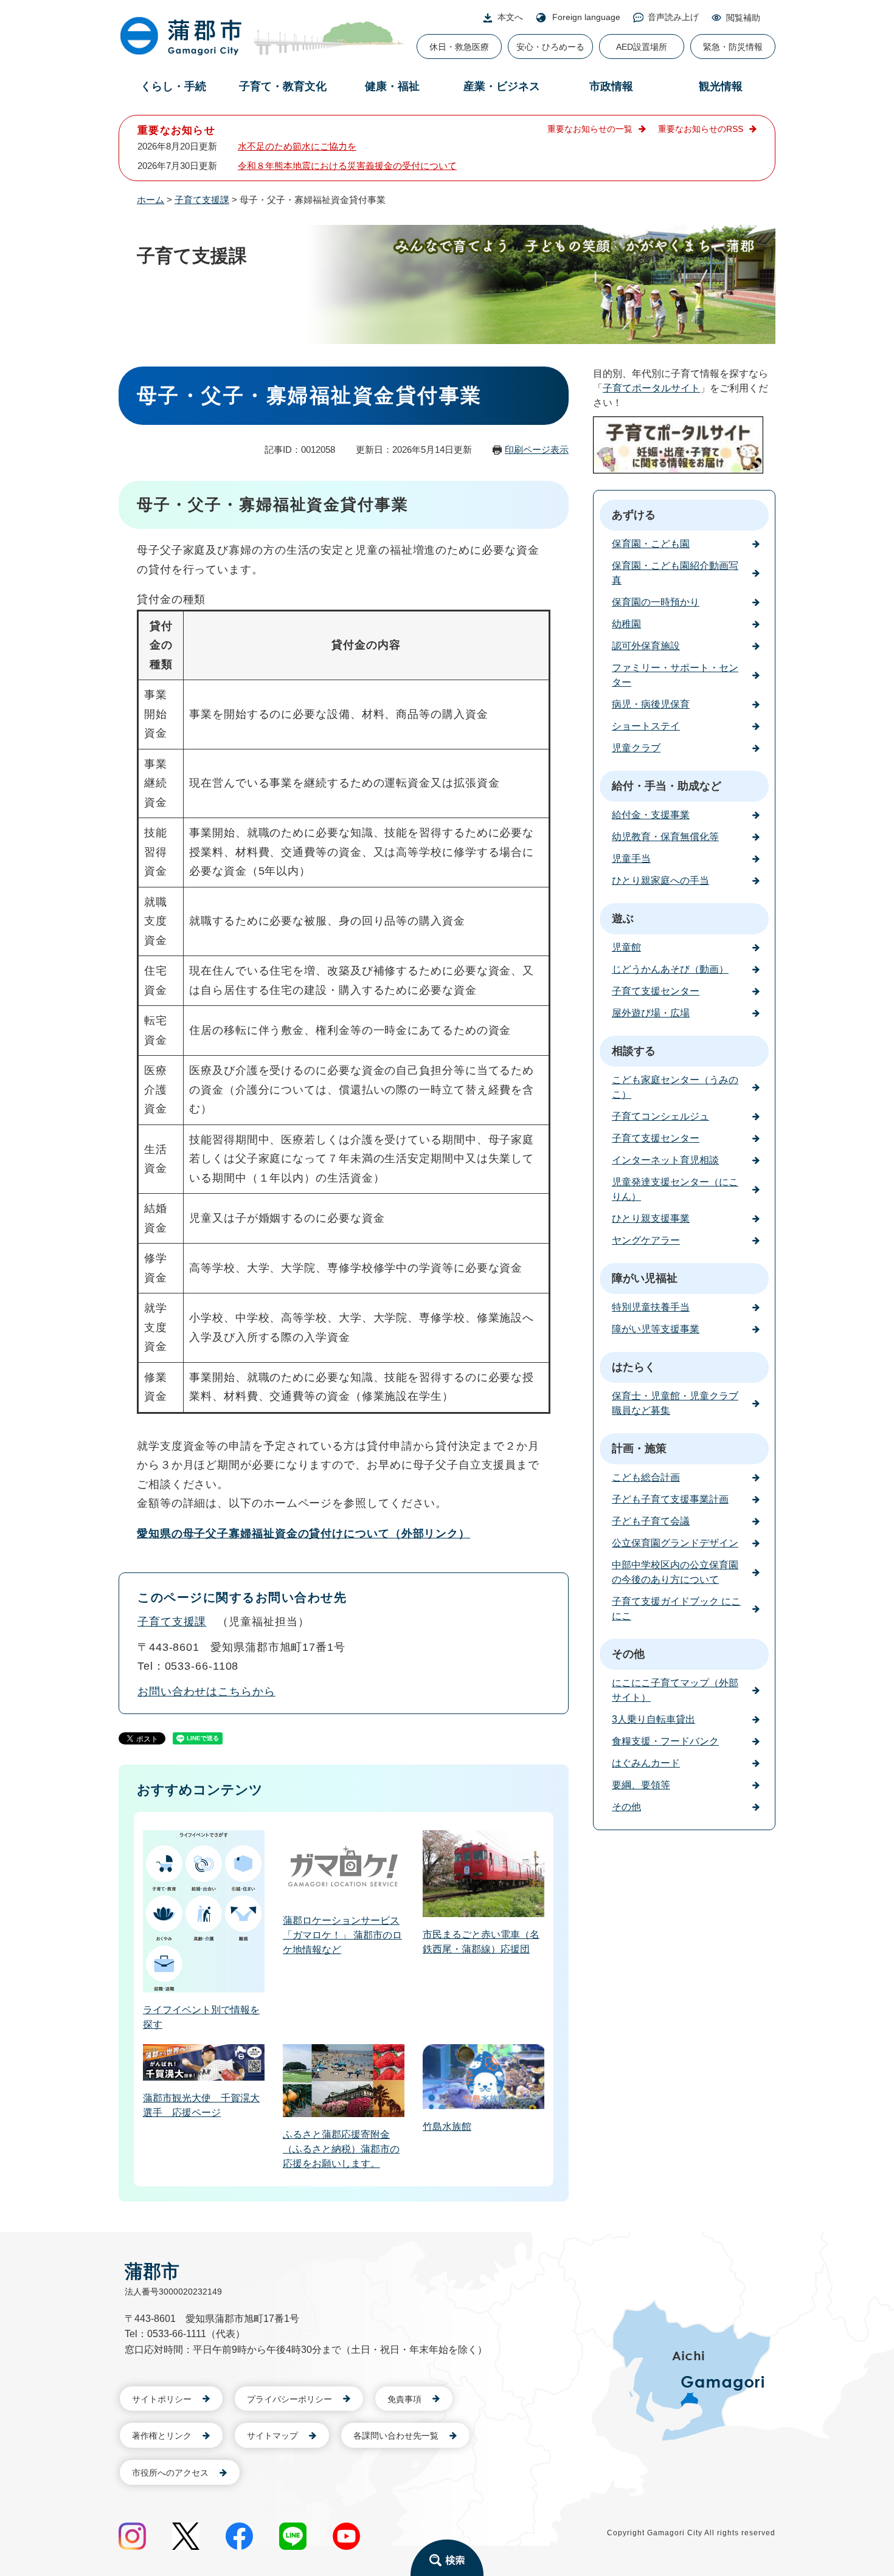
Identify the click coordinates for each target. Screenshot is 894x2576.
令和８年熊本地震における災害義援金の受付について (347, 166)
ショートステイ (646, 726)
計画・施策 (639, 1448)
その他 (628, 1654)
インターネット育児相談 (665, 1160)
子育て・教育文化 (283, 86)
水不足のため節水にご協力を (297, 146)
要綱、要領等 (641, 1785)
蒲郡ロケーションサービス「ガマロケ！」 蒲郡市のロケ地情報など (342, 1935)
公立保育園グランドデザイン (675, 1543)
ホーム (151, 200)
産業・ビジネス (502, 86)
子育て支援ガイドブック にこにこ (676, 1609)
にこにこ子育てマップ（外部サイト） (675, 1690)
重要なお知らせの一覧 (590, 129)
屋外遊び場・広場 (651, 1013)
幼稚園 (626, 624)
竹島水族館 (447, 2127)
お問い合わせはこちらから (206, 1692)
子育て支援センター (656, 991)
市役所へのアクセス (170, 2473)
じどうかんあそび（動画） (670, 969)
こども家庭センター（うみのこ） (675, 1087)
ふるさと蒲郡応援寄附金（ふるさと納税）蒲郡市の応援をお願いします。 (341, 2149)
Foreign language (586, 17)
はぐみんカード (646, 1763)
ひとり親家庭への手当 (660, 880)
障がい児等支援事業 (656, 1329)
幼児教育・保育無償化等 (665, 837)
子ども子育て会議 (651, 1521)
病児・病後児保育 (651, 704)
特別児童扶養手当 (651, 1307)
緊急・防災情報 (733, 47)
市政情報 (611, 86)
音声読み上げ (673, 17)
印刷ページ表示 (537, 449)
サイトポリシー (162, 2399)
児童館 (626, 947)
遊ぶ (623, 918)
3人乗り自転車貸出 (653, 1719)
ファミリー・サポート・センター (675, 675)
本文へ (510, 17)
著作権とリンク (162, 2436)
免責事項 (404, 2399)
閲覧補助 (743, 18)
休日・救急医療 (459, 47)
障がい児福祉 (645, 1278)
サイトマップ (272, 2436)
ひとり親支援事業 (651, 1218)
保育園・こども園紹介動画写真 (675, 573)
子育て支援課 (202, 200)
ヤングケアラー (646, 1240)
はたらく (634, 1367)
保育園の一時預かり (656, 602)
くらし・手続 (173, 86)
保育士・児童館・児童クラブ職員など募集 (675, 1403)
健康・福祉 (392, 86)
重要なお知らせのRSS (701, 129)
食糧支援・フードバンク (665, 1741)
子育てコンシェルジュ (660, 1116)
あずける (634, 515)
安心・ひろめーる (550, 47)
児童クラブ (636, 748)
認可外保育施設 (646, 646)
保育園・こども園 (651, 544)
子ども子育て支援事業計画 (670, 1499)
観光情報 (721, 86)
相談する (634, 1051)
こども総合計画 (646, 1477)
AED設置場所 (642, 47)
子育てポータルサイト (651, 388)
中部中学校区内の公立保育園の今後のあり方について (675, 1572)
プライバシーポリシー (289, 2399)
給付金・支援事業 (651, 815)
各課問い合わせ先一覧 (396, 2436)
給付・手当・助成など (667, 786)
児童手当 (631, 859)
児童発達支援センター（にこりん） (675, 1189)
